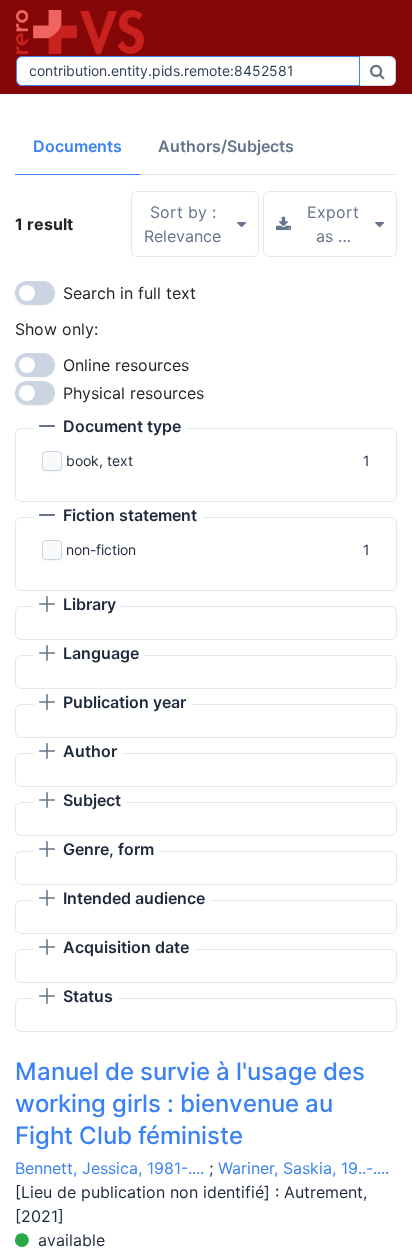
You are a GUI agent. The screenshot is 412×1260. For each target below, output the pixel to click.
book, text (99, 460)
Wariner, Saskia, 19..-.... (303, 1168)
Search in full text (129, 293)
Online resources (126, 365)
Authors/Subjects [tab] (226, 146)
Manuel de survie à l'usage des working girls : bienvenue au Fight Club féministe (190, 1103)
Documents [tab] (77, 146)
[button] (110, 428)
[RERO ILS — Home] (84, 32)
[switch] (35, 293)
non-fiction (101, 549)
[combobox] (188, 71)
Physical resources (133, 393)
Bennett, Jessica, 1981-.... (109, 1168)
